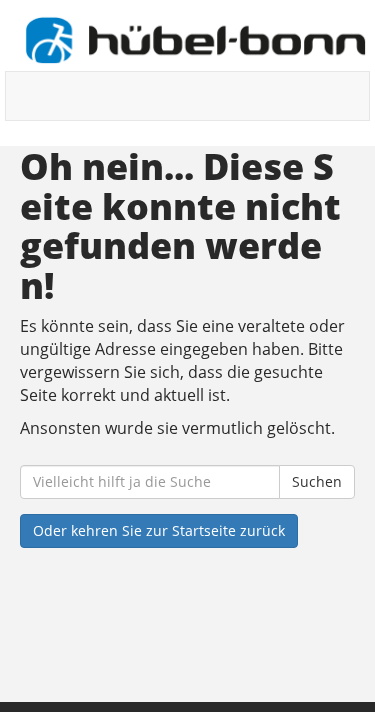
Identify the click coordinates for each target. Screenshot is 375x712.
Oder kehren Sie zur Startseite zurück (159, 530)
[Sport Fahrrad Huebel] (195, 40)
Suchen (317, 481)
